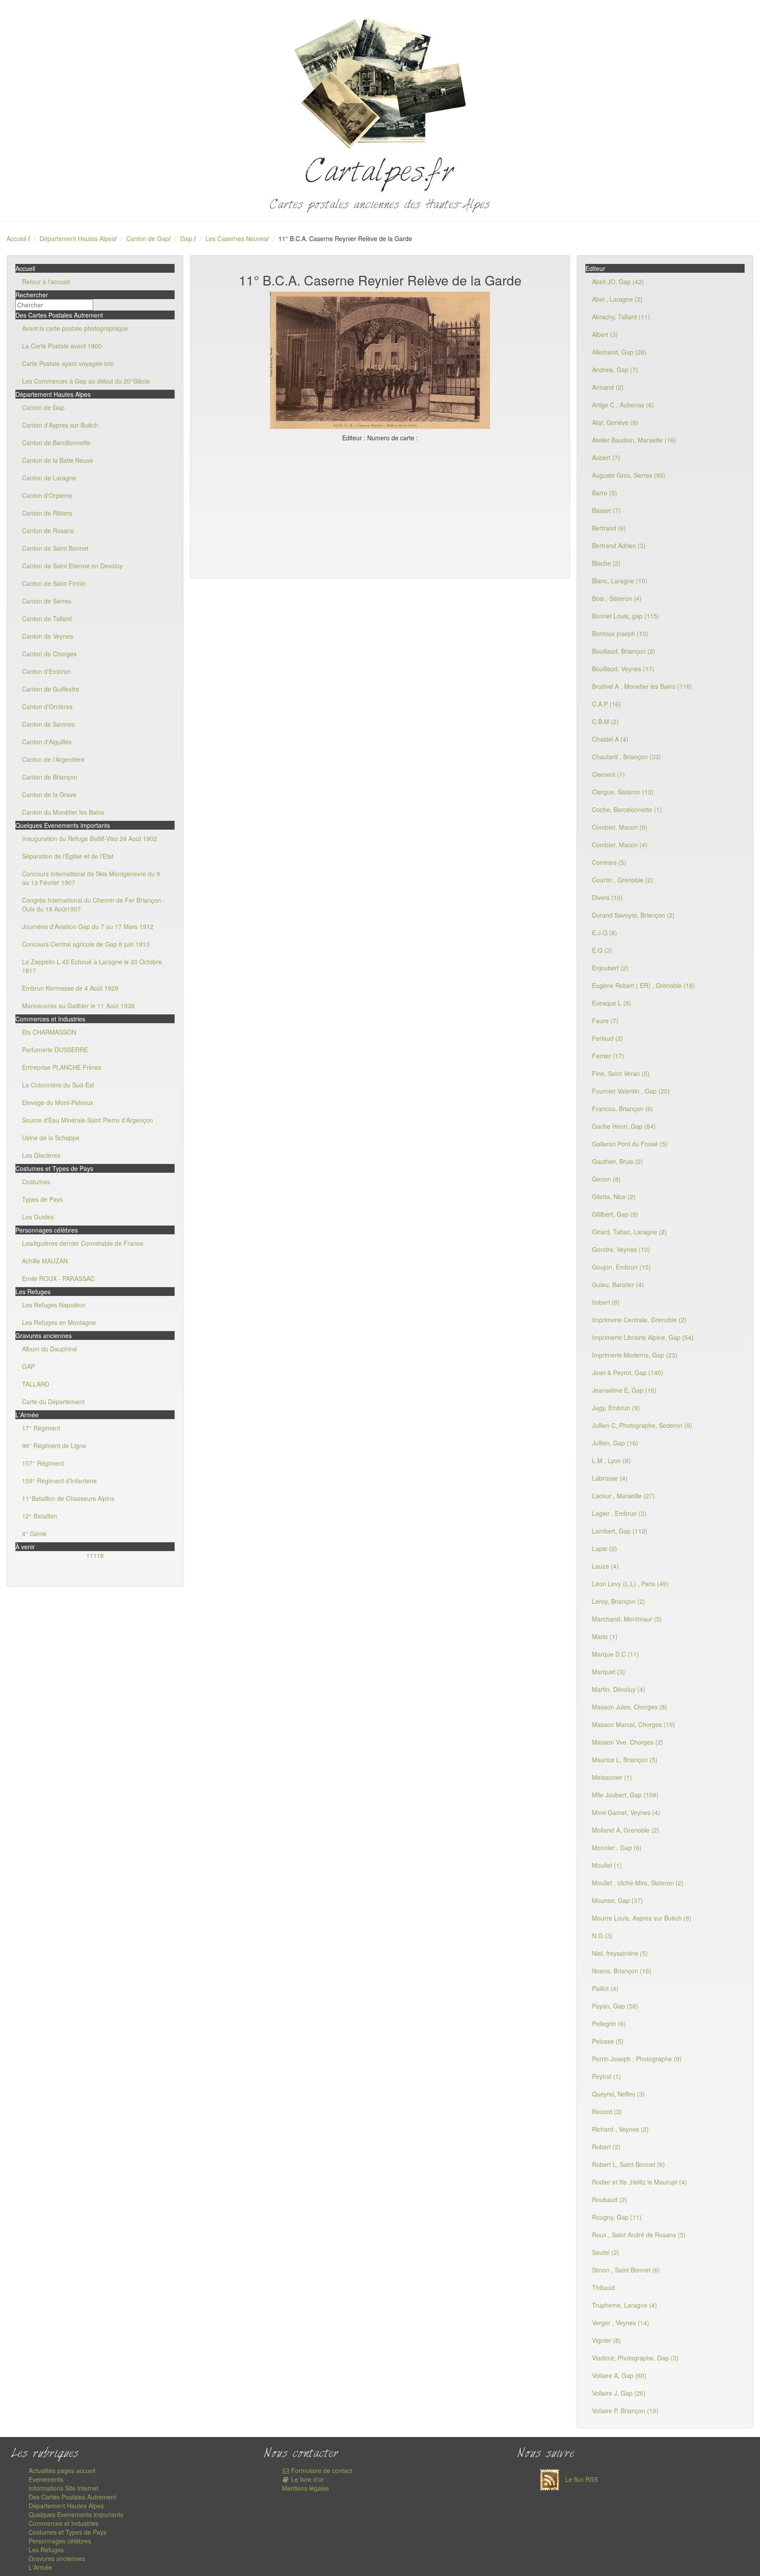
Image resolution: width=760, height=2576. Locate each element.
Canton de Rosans (48, 531)
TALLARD (36, 1384)
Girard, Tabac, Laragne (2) (629, 1232)
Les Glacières (41, 1155)
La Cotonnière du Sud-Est (58, 1085)
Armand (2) (608, 387)
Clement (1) (608, 774)
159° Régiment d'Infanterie (59, 1481)
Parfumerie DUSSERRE (55, 1050)
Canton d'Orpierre (47, 495)
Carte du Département (53, 1401)
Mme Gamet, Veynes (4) (626, 1812)
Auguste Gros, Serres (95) (629, 475)
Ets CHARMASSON (49, 1032)
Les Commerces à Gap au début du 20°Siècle (86, 381)
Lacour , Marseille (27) (623, 1496)
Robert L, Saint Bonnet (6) (628, 2164)
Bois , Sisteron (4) (617, 598)
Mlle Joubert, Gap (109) (625, 1795)
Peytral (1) (607, 2076)
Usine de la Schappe (51, 1138)
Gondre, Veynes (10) (621, 1249)
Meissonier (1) (612, 1777)
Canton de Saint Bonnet (55, 548)
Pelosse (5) (608, 2041)
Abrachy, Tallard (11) (621, 317)
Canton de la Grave (49, 794)
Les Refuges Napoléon (54, 1305)
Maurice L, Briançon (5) (625, 1760)
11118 (95, 1555)
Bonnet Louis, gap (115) (626, 616)
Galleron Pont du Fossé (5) (630, 1144)
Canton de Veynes (47, 636)
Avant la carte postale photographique (75, 328)
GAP (28, 1366)
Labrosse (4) (610, 1478)
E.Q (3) (602, 950)
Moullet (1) (607, 1865)
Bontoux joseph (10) (620, 633)
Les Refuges (46, 2550)
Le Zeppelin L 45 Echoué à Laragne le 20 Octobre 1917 (92, 966)
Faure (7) (605, 1021)
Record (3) (607, 2111)
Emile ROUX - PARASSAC (58, 1278)
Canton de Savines (48, 724)
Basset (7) (606, 510)
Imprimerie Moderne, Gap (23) (635, 1355)
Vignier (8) (607, 2340)
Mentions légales (305, 2488)
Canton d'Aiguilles (47, 742)
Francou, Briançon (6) (623, 1109)
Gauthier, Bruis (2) (617, 1161)
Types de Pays (42, 1199)
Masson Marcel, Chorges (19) (634, 1724)
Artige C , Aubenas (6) (623, 405)
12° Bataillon (40, 1516)
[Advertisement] (380, 508)
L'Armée (40, 2567)
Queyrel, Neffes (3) (618, 2094)
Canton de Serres (47, 601)
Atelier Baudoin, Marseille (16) (634, 440)
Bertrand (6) (609, 528)
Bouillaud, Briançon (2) (624, 651)
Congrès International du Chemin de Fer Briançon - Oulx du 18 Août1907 (93, 904)
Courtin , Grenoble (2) (623, 880)
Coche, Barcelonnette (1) (627, 809)
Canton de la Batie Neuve (58, 460)
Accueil (16, 238)
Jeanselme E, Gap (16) (624, 1390)
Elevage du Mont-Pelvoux (58, 1102)
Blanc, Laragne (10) (620, 581)
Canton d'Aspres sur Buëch (60, 425)
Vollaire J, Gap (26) (619, 2393)
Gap (187, 238)
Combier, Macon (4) (620, 845)
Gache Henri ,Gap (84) (624, 1126)
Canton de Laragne (49, 478)
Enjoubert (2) (610, 968)
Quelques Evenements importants (76, 2514)
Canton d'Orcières (47, 706)
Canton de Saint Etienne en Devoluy (72, 566)
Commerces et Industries (64, 2523)
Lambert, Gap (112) (620, 1531)
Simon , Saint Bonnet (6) (626, 2270)
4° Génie (34, 1533)
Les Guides (38, 1217)
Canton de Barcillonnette (56, 443)
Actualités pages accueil (62, 2470)
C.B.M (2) (605, 721)
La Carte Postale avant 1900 (62, 346)
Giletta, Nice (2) (614, 1197)
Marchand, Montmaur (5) (627, 1619)
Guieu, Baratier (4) (618, 1284)
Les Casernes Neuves (236, 238)
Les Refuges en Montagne (59, 1322)
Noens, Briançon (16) (622, 1971)
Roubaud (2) (610, 2199)
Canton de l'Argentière (53, 759)
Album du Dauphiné (49, 1349)
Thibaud (603, 2287)
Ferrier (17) (608, 1056)
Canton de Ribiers (47, 513)
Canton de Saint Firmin (54, 583)
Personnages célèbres (60, 2541)
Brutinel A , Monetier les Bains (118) (642, 686)
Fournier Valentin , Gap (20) (631, 1091)
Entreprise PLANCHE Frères (62, 1067)
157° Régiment (43, 1463)
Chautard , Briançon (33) (627, 757)
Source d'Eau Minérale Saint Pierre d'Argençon (88, 1120)
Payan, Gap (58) (615, 2006)
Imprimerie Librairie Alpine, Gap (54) (643, 1337)
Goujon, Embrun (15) (621, 1267)
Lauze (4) (605, 1566)
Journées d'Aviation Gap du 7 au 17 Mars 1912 (88, 926)
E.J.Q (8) (605, 933)
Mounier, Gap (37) (617, 1900)
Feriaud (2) (608, 1038)
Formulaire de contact (321, 2470)
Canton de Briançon (50, 777)
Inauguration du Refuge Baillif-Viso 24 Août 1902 (90, 838)
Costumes (36, 1182)
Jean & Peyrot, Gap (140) (628, 1372)
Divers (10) (607, 897)
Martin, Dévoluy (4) (619, 1689)
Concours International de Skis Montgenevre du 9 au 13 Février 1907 (91, 878)
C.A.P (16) (607, 704)
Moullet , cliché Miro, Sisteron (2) (638, 1883)
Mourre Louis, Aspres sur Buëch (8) (642, 1918)
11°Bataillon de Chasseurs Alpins (68, 1498)
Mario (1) (605, 1636)
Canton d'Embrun (46, 671)
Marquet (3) (608, 1672)
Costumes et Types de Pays (68, 2532)
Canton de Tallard (47, 618)
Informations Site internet (64, 2488)
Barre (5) (605, 493)
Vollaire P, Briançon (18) (625, 2411)
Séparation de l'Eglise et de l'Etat (68, 856)
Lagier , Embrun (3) (619, 1513)
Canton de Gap (148, 238)
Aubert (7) (606, 457)
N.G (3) (602, 1936)
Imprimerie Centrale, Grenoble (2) (639, 1320)
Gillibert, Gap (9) (615, 1214)
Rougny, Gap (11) (617, 2217)
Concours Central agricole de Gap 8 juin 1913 (86, 944)
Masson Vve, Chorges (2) (628, 1742)
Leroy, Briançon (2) (619, 1601)
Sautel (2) (606, 2252)
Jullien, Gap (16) (615, 1443)
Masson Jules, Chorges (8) (630, 1707)
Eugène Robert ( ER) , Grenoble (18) (643, 985)
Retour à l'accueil (46, 282)
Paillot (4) (605, 1988)
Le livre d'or (307, 2479)
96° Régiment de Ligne (54, 1445)
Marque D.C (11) (616, 1654)
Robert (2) (606, 2147)
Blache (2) (606, 563)
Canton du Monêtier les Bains (63, 812)
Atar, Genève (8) (615, 422)
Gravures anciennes (57, 2558)
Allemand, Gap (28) (619, 352)
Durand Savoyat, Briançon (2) (633, 915)
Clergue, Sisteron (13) (623, 792)
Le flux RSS (581, 2479)
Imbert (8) (606, 1302)
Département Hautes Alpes (77, 238)
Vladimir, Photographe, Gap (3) (635, 2358)
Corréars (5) (609, 862)
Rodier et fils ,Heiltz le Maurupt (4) (639, 2182)
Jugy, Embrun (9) (616, 1408)
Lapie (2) (605, 1548)
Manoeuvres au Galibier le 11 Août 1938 (78, 1006)
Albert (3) (605, 334)
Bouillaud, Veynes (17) (623, 669)
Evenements (46, 2479)
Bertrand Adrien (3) (619, 545)
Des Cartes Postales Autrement (72, 2497)
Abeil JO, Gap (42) (618, 282)
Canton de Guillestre (51, 689)
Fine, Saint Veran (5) (621, 1073)
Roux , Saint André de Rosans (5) (639, 2235)
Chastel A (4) (610, 739)
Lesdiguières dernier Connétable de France (83, 1243)
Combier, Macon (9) (620, 827)
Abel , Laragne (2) (617, 299)
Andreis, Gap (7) (615, 370)
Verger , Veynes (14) (621, 2323)
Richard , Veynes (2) (620, 2129)
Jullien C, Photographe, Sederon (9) (642, 1425)
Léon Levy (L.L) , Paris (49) (630, 1584)
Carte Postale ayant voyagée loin (68, 363)
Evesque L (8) (612, 1003)
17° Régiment (41, 1428)
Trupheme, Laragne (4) (625, 2305)
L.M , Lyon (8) (611, 1460)
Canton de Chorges (49, 654)
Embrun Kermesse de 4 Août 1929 (70, 988)
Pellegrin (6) (609, 2023)
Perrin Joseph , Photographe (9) (637, 2059)
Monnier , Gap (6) (617, 1848)
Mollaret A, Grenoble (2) (626, 1830)
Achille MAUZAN (45, 1261)
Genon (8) (606, 1179)
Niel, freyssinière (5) (620, 1953)
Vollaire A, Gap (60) (619, 2375)
